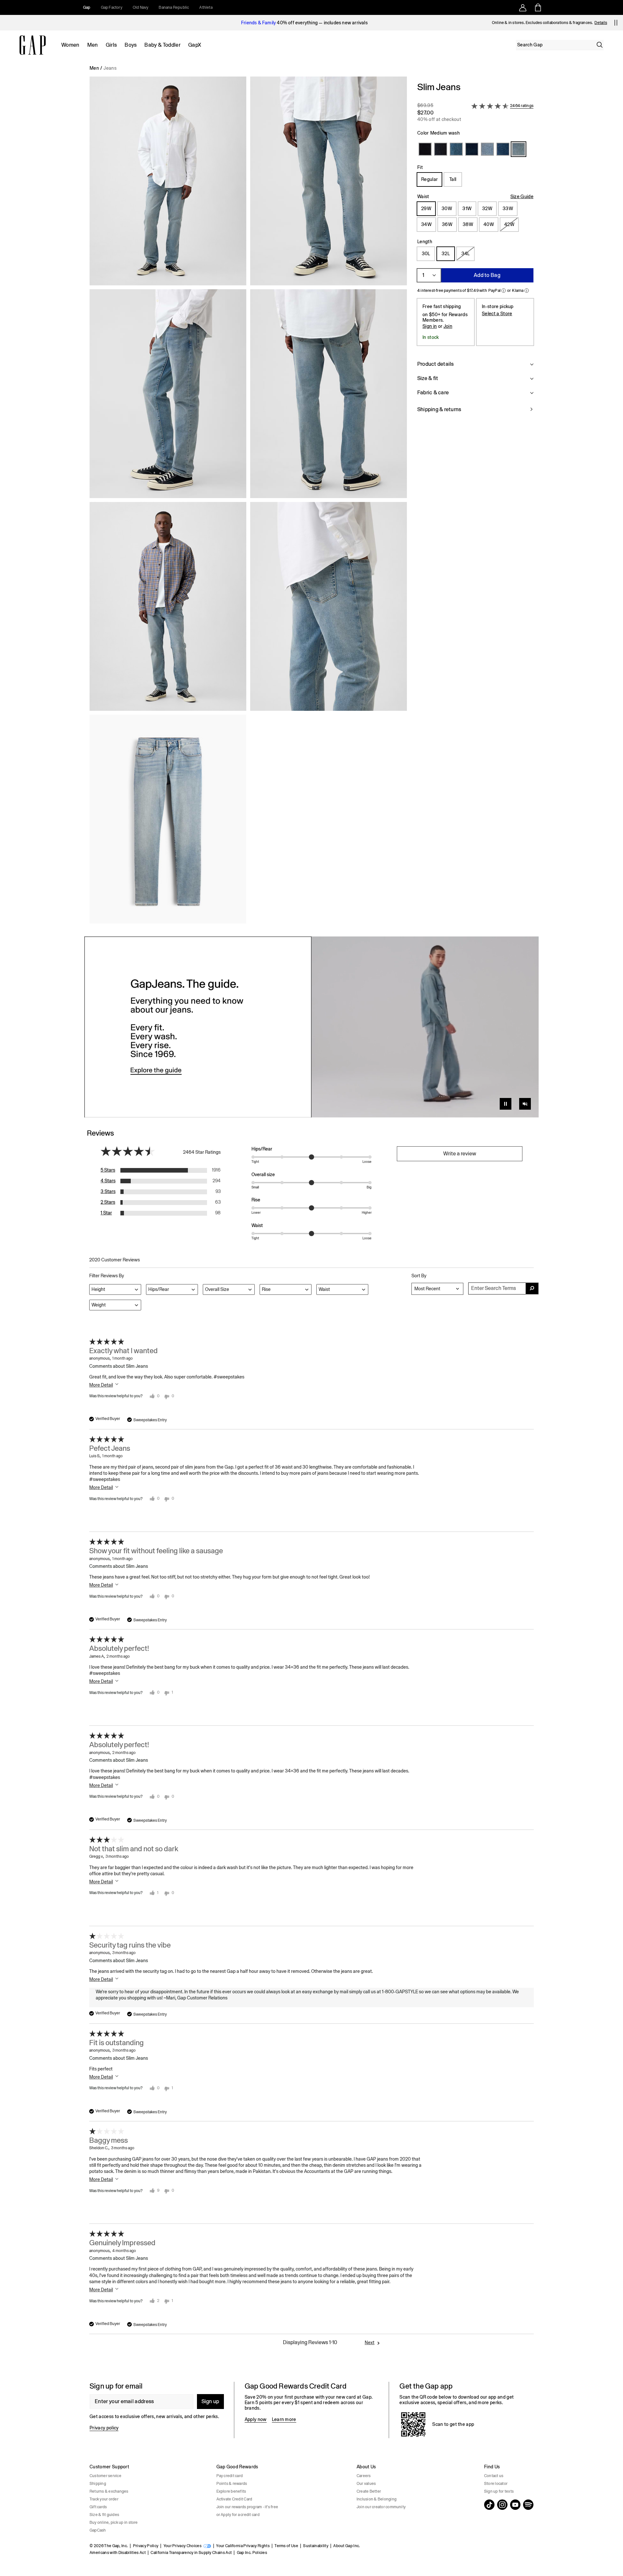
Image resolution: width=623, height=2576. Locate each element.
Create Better (369, 2491)
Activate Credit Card (234, 2499)
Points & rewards (232, 2484)
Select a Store (497, 314)
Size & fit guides (104, 2515)
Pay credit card (230, 2476)
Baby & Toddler (162, 45)
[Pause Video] (506, 1104)
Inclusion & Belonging (377, 2499)
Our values (366, 2484)
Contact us (494, 2476)
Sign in (430, 326)
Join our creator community (381, 2507)
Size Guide (522, 197)
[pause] (616, 23)
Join (448, 326)
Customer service (105, 2476)
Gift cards (98, 2507)
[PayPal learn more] (504, 291)
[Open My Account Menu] (523, 7)
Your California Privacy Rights (243, 2546)
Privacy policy (104, 2428)
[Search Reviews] (532, 1288)
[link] (311, 1027)
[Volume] (525, 1104)
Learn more (284, 2419)
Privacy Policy (146, 2546)
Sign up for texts (499, 2491)
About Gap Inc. (347, 2546)
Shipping (98, 2484)
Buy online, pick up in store (114, 2522)
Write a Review (460, 1154)
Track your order (104, 2499)
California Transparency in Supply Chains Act (191, 2553)
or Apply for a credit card (238, 2515)
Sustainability (316, 2546)
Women (70, 45)
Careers (364, 2476)
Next (370, 2343)
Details (601, 23)
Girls (111, 45)
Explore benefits (231, 2491)
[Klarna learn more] (527, 291)
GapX (195, 45)
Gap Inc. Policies (252, 2553)
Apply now (256, 2419)
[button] (248, 503)
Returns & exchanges (109, 2491)
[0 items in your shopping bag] (537, 7)
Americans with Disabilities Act (118, 2553)
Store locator (496, 2484)
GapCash (98, 2530)
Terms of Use (286, 2546)
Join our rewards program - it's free (247, 2507)
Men (93, 45)
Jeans (110, 68)
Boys (131, 45)
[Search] (600, 45)
